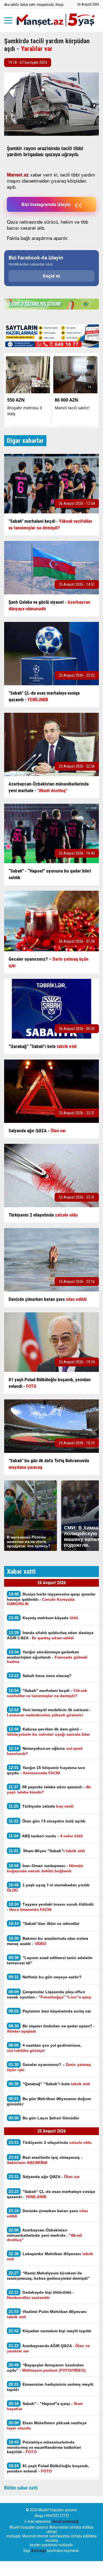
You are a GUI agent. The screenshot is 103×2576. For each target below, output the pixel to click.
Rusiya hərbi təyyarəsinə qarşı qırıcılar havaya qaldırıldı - (51, 1599)
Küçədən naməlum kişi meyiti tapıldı (50, 2331)
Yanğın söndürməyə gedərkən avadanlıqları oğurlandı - (47, 1657)
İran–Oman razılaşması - (45, 1868)
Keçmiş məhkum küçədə (43, 1618)
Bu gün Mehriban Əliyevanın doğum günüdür (49, 2101)
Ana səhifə (11, 5)
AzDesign (39, 2551)
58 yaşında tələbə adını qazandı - (49, 1789)
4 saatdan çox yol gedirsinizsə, (44, 2048)
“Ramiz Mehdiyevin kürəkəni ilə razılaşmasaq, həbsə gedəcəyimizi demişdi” (48, 2276)
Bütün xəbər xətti (21, 2488)
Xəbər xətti (28, 5)
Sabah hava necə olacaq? (41, 1676)
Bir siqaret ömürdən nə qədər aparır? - (51, 2028)
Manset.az (18, 175)
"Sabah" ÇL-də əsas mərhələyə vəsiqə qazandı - (51, 2194)
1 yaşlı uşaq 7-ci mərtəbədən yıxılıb (48, 1887)
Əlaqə (59, 5)
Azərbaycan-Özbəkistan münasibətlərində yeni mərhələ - (44, 2235)
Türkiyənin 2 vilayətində (50, 2142)
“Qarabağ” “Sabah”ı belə (49, 2084)
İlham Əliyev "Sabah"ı (47, 1851)
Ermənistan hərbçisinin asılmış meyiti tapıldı (50, 2387)
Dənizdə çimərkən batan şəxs (48, 2213)
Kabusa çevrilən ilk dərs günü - (48, 1732)
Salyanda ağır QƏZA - (44, 2177)
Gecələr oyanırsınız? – (49, 2067)
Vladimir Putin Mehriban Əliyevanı (47, 2314)
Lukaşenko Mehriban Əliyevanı (50, 2256)
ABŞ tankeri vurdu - (46, 1836)
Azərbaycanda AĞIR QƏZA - (48, 2348)
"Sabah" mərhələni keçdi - (47, 1693)
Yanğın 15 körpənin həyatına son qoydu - (46, 1770)
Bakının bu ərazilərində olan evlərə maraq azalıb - (48, 1941)
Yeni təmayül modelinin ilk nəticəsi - (49, 1712)
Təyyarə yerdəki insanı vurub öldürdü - (50, 1907)
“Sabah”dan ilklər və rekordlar (44, 1923)
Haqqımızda (45, 5)
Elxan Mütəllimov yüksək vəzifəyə (47, 2425)
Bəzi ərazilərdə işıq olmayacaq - (45, 2160)
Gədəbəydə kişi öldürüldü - (40, 2295)
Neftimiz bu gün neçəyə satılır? (45, 1977)
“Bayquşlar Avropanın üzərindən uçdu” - (46, 2368)
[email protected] (65, 2521)
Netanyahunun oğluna (45, 1751)
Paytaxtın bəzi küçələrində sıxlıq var (50, 2011)
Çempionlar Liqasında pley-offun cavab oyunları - (49, 1994)
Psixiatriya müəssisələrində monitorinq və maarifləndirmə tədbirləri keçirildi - (44, 2447)
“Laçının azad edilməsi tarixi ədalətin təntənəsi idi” (50, 1960)
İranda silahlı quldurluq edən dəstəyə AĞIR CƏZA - (50, 1635)
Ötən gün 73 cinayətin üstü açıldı (47, 1821)
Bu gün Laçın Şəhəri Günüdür (44, 2118)
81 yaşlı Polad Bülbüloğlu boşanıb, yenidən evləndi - (48, 2468)
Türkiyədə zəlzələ (41, 1806)
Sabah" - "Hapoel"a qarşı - (45, 2406)
